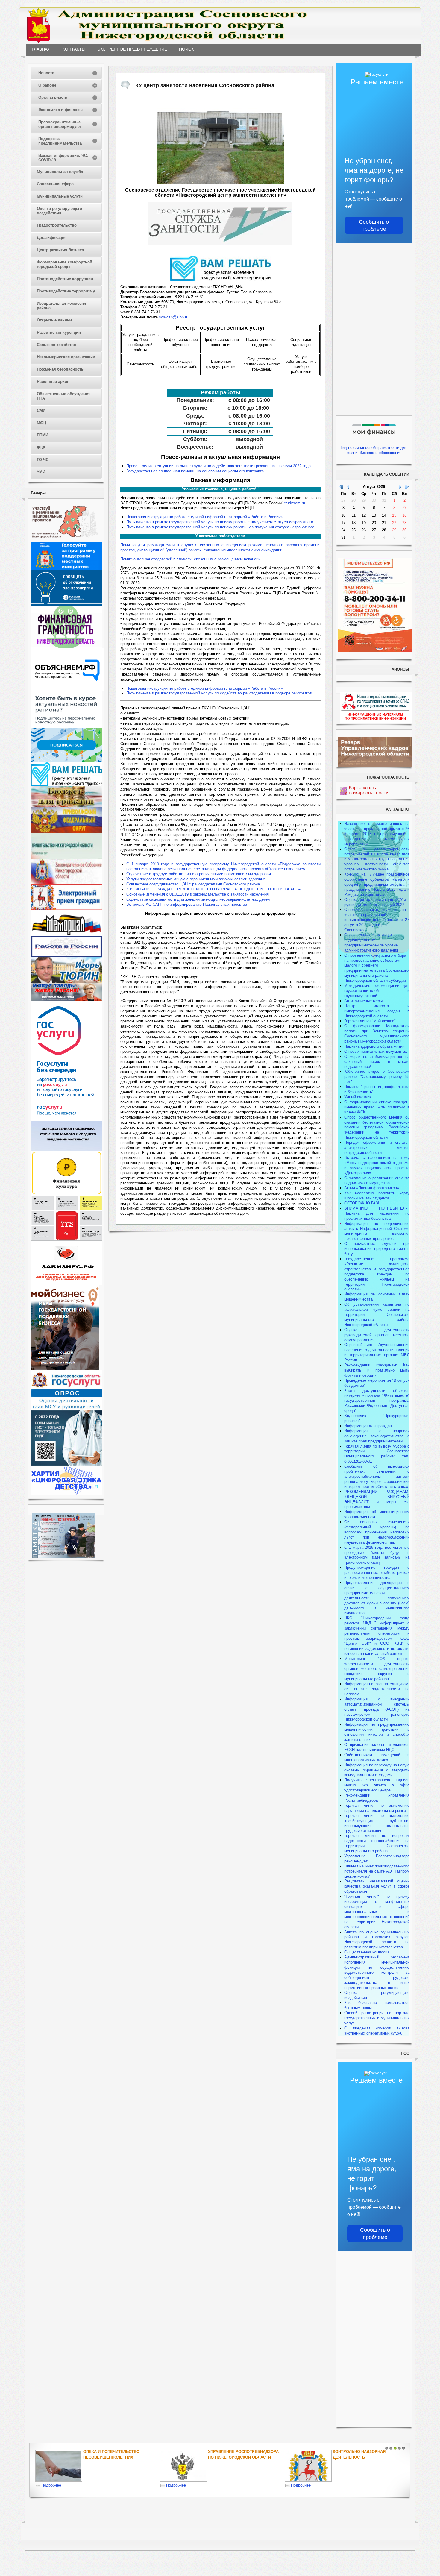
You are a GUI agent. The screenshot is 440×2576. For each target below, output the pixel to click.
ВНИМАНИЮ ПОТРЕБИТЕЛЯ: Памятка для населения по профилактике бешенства (377, 1213)
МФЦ (42, 423)
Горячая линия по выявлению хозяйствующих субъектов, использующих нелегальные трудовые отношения (377, 1823)
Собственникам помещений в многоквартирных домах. (377, 1757)
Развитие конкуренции (59, 332)
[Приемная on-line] (66, 909)
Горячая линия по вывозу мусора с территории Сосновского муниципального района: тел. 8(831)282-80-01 (377, 1454)
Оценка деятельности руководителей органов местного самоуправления (377, 1335)
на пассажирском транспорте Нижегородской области (377, 1714)
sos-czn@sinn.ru (174, 317)
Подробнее (37, 2485)
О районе (47, 85)
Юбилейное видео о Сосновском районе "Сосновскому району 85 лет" (377, 1077)
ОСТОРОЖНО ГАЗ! (362, 1203)
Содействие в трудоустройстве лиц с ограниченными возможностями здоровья (199, 874)
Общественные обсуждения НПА (64, 396)
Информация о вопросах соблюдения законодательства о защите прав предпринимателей (377, 1436)
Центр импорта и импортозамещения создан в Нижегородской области (377, 1011)
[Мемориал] (66, 935)
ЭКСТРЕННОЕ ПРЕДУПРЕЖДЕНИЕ (132, 49)
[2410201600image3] (220, 139)
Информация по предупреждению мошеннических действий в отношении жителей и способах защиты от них (377, 1732)
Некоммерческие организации (66, 357)
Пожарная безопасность (60, 369)
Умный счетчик (358, 1097)
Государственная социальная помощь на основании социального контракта (195, 471)
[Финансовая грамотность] (66, 646)
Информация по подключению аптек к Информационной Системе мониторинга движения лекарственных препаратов (377, 1231)
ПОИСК (186, 49)
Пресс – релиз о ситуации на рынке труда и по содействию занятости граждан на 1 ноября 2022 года (219, 466)
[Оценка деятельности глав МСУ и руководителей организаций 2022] (66, 1409)
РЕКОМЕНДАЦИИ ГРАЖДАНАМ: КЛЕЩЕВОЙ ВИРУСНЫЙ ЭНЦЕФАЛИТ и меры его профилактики (377, 1499)
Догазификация (52, 238)
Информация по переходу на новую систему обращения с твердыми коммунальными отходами (377, 1770)
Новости (46, 73)
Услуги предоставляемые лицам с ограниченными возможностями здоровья (196, 879)
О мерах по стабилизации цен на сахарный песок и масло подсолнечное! (377, 1062)
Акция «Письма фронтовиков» (372, 1188)
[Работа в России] (66, 956)
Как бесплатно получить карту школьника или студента (377, 1196)
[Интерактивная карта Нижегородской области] (65, 541)
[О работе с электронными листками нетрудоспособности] (66, 1464)
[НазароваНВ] (66, 1000)
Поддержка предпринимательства (60, 141)
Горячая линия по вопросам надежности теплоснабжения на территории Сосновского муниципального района (377, 1843)
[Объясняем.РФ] (67, 689)
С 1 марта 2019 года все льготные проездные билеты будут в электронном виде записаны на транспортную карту (377, 1555)
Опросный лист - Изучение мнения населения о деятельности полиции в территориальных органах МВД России (377, 1352)
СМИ (41, 411)
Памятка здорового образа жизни (374, 1046)
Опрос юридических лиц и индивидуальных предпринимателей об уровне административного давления (371, 943)
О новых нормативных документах (376, 1051)
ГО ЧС (43, 460)
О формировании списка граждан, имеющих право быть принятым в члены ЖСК (377, 1107)
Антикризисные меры (363, 1001)
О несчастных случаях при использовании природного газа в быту (377, 1249)
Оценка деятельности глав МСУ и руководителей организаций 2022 (375, 902)
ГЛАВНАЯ (41, 49)
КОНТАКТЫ (74, 49)
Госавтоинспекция (340, 2452)
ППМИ (43, 435)
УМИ (41, 472)
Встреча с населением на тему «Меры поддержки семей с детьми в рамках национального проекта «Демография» (377, 1165)
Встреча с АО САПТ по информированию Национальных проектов (187, 904)
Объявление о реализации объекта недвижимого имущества (377, 1181)
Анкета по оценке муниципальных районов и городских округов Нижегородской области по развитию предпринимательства (377, 1940)
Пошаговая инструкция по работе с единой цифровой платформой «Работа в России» (204, 517)
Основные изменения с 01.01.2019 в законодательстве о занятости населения (198, 894)
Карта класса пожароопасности (369, 790)
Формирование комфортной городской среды (65, 264)
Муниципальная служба (60, 172)
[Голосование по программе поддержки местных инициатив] (66, 569)
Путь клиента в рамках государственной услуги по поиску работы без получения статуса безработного (220, 527)
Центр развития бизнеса (60, 250)
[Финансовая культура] (66, 1194)
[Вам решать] (66, 785)
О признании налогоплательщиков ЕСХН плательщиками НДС (377, 1747)
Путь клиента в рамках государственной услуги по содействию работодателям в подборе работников (219, 693)
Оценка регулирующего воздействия (59, 211)
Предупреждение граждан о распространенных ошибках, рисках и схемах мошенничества (377, 1573)
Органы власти (53, 97)
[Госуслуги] (66, 1119)
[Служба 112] (66, 1239)
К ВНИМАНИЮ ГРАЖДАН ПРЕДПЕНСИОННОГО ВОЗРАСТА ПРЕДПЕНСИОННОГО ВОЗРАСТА (214, 889)
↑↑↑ (399, 2530)
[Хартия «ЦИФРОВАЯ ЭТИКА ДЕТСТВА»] (66, 1494)
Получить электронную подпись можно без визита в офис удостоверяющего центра (377, 1785)
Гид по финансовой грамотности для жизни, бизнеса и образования (374, 450)
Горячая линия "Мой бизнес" (370, 1021)
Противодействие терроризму (66, 291)
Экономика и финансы (60, 110)
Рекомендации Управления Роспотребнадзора (377, 1798)
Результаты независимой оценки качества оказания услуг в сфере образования (377, 1886)
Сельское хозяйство (56, 345)
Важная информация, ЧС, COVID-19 (63, 158)
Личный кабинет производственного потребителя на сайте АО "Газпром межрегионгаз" (377, 1871)
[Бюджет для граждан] (66, 806)
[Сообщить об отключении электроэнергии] (66, 604)
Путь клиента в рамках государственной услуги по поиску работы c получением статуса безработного (220, 522)
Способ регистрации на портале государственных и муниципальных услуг (377, 2018)
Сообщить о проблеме (374, 225)
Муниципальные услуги (60, 196)
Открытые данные (55, 320)
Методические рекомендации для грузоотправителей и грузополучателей (377, 991)
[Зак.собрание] (66, 883)
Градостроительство (57, 225)
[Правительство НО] (66, 857)
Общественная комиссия (367, 1952)
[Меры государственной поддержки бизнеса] (65, 1369)
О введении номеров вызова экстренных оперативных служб (377, 2031)
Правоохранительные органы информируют (60, 124)
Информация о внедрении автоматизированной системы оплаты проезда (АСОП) (377, 1704)
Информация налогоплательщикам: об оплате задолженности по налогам (377, 1689)
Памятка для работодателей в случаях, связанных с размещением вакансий (190, 559)
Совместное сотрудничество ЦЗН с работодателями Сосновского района (193, 884)
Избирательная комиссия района (62, 306)
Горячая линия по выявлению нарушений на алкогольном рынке (377, 1808)
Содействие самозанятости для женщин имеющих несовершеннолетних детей (198, 899)
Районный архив (53, 381)
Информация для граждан (368, 1426)
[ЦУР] (66, 761)
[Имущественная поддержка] (66, 1149)
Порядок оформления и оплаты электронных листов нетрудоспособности (377, 1147)
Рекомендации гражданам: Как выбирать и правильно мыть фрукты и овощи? (377, 1370)
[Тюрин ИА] (66, 982)
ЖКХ (41, 447)
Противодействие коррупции (65, 279)
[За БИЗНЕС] (66, 1284)
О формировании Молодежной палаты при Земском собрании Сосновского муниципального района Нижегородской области (377, 1034)
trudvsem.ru (295, 503)
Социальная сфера (55, 184)
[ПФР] (66, 832)
